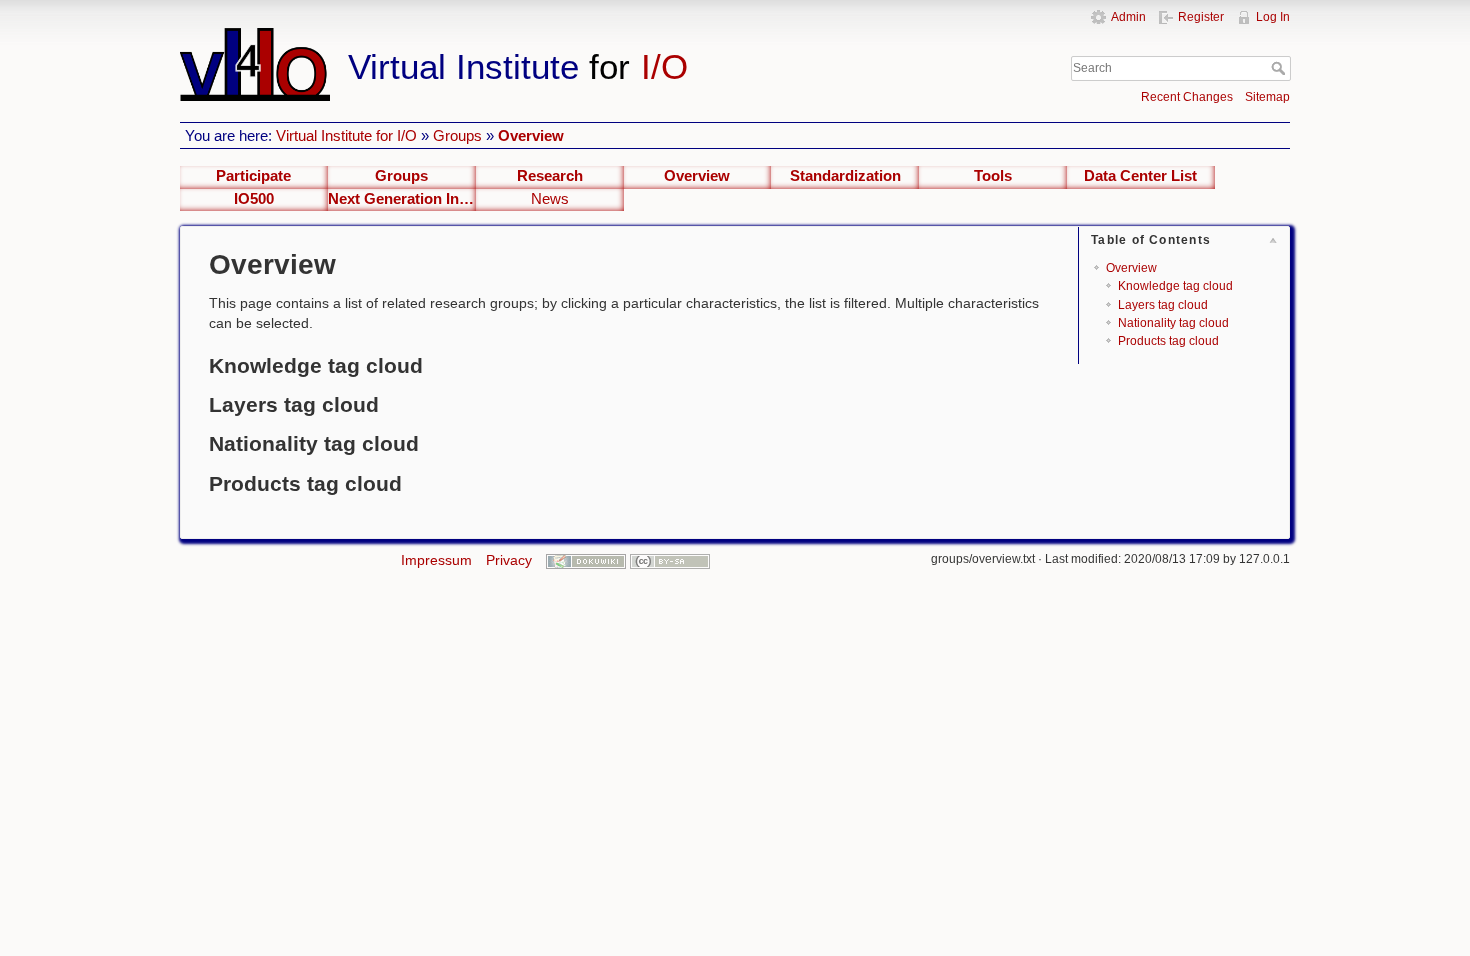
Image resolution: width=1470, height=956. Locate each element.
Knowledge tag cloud (1175, 286)
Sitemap (1267, 97)
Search (1280, 68)
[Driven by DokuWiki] (586, 560)
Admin (1128, 17)
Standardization (845, 176)
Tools (993, 176)
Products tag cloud (1168, 341)
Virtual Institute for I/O (346, 135)
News (550, 199)
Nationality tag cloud (1173, 323)
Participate (253, 176)
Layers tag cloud (1163, 305)
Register (1201, 17)
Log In (1273, 17)
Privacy (509, 560)
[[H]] (563, 37)
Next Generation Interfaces (402, 199)
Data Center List (1140, 176)
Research (550, 176)
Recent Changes (1187, 97)
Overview (531, 135)
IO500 (254, 199)
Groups (457, 135)
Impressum (436, 560)
